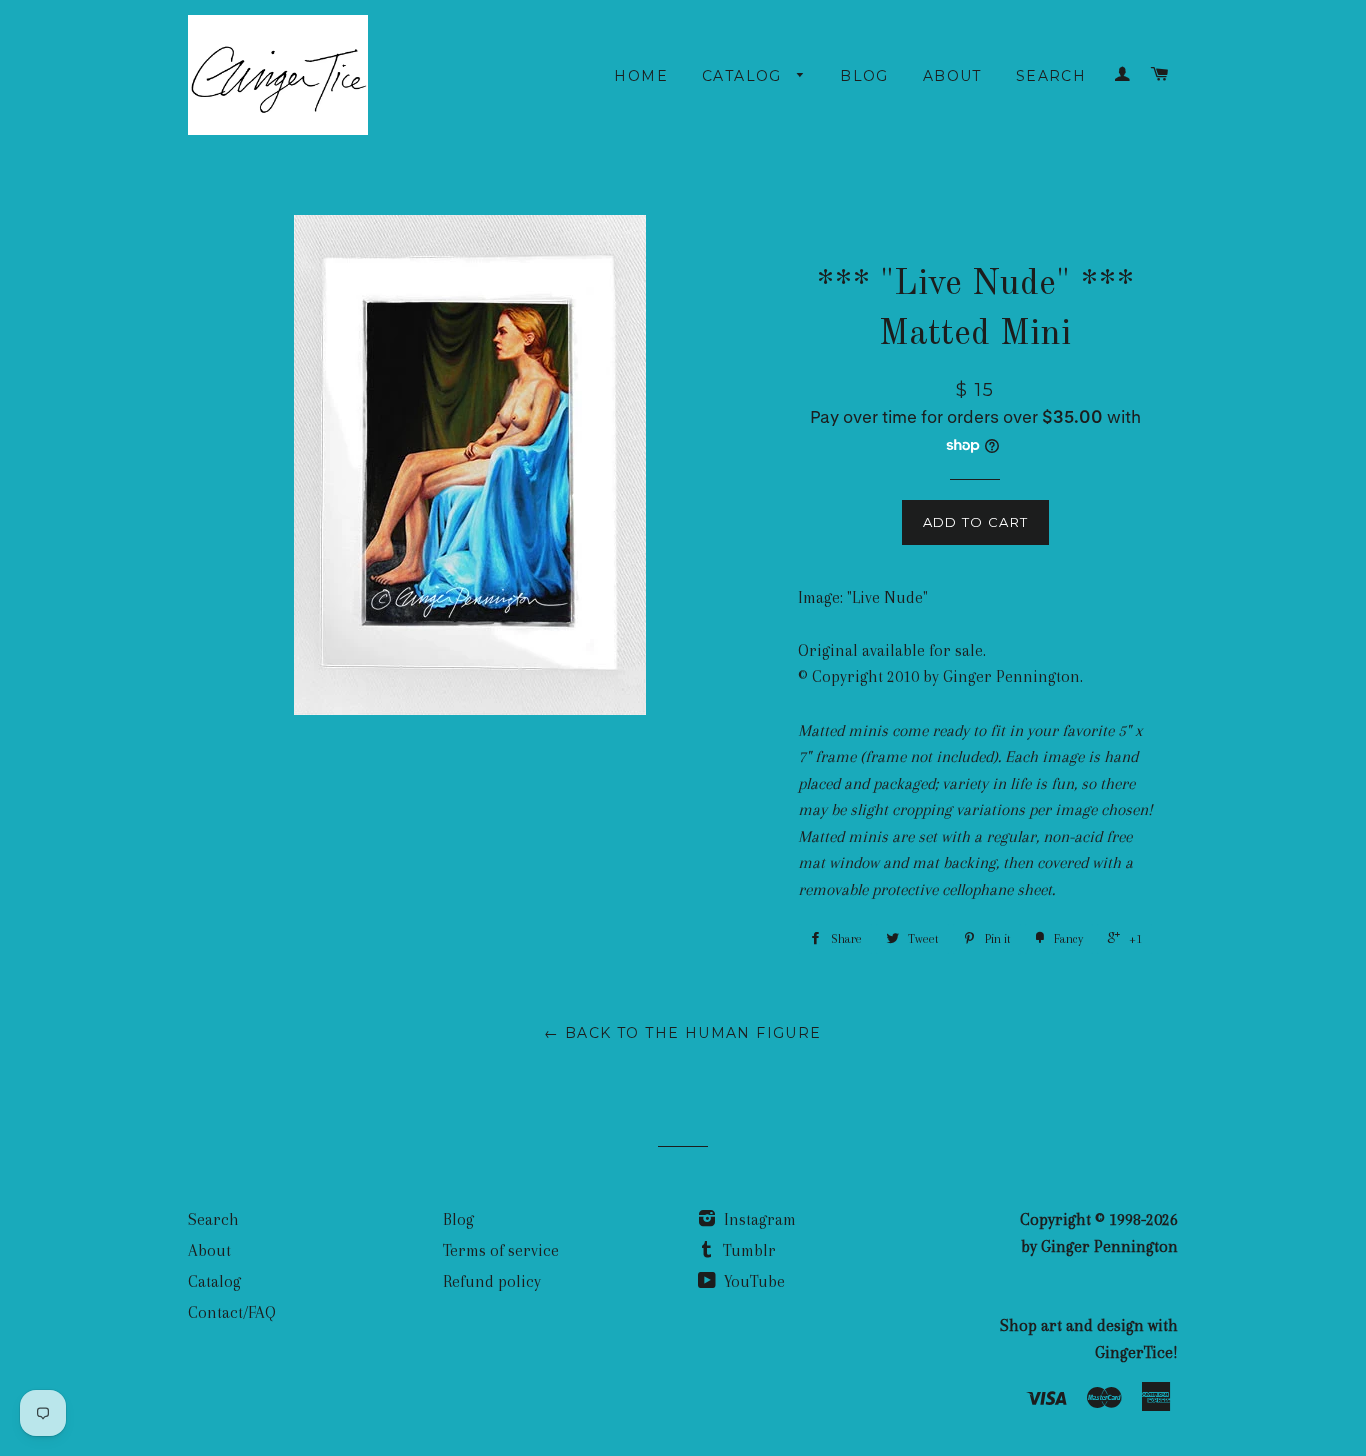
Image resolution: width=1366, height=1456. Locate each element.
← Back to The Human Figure (682, 1033)
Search (1051, 76)
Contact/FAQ (232, 1312)
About (952, 76)
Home (641, 76)
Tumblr (747, 1250)
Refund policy (492, 1281)
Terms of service (501, 1250)
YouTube (752, 1281)
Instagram (758, 1219)
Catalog (744, 76)
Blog (864, 76)
